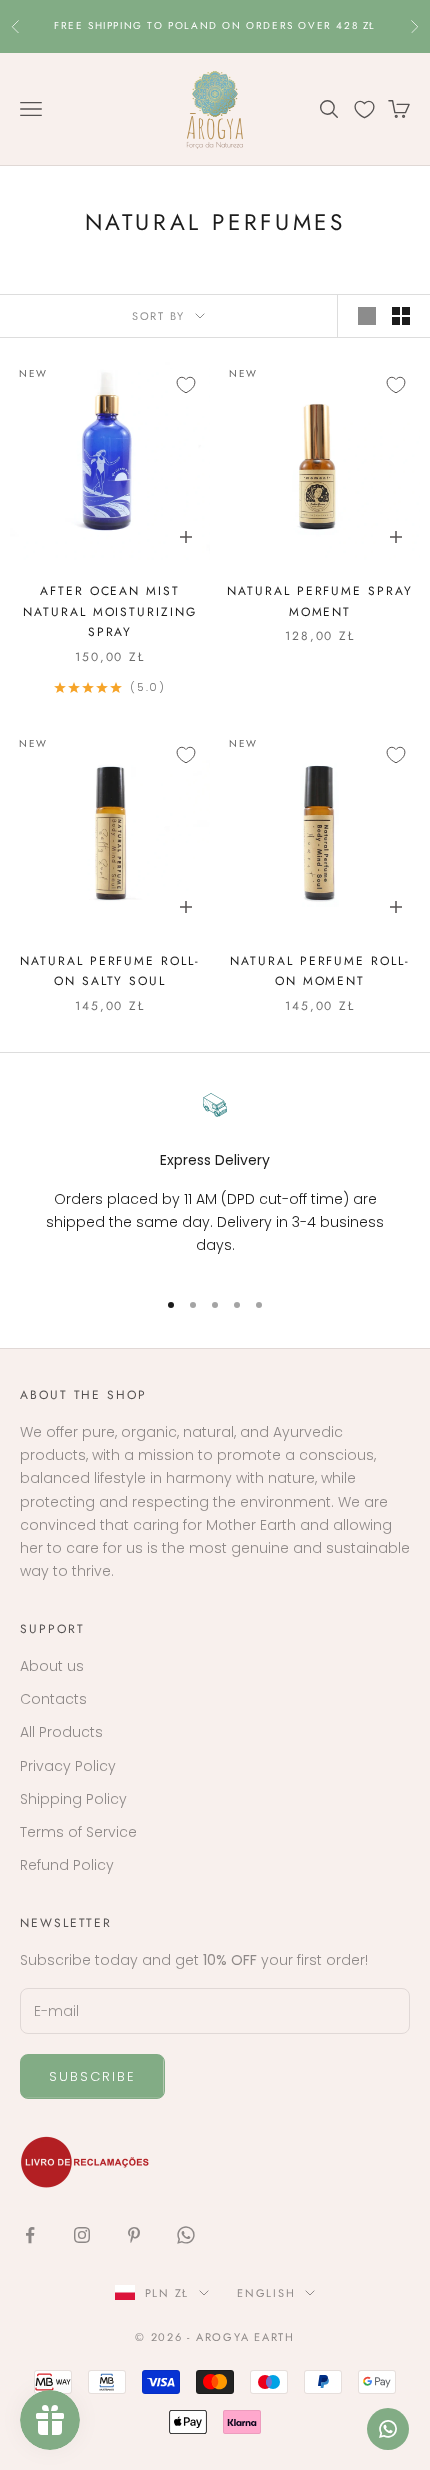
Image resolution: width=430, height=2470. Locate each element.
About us (52, 1666)
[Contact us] (388, 2429)
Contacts (53, 1699)
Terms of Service (78, 1832)
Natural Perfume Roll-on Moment (319, 971)
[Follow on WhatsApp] (186, 2235)
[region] (215, 1181)
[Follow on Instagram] (82, 2235)
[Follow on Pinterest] (134, 2235)
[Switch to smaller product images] (401, 316)
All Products (61, 1732)
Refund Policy (67, 1865)
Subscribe (92, 2076)
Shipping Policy (73, 1799)
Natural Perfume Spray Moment (319, 601)
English (266, 2293)
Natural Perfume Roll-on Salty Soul (109, 971)
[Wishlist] (364, 109)
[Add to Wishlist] (186, 385)
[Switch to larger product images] (367, 316)
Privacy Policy (68, 1766)
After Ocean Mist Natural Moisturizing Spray (109, 611)
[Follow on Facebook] (30, 2235)
